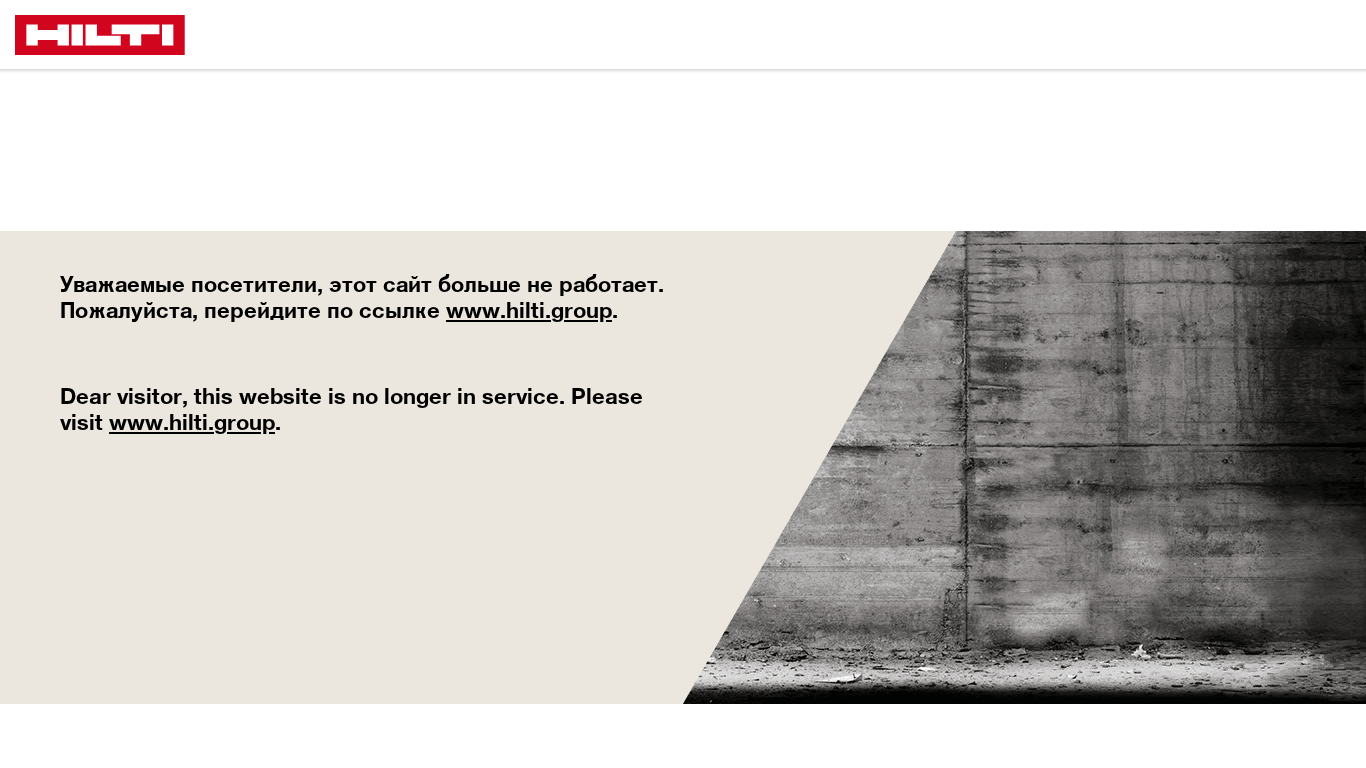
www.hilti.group (529, 310)
